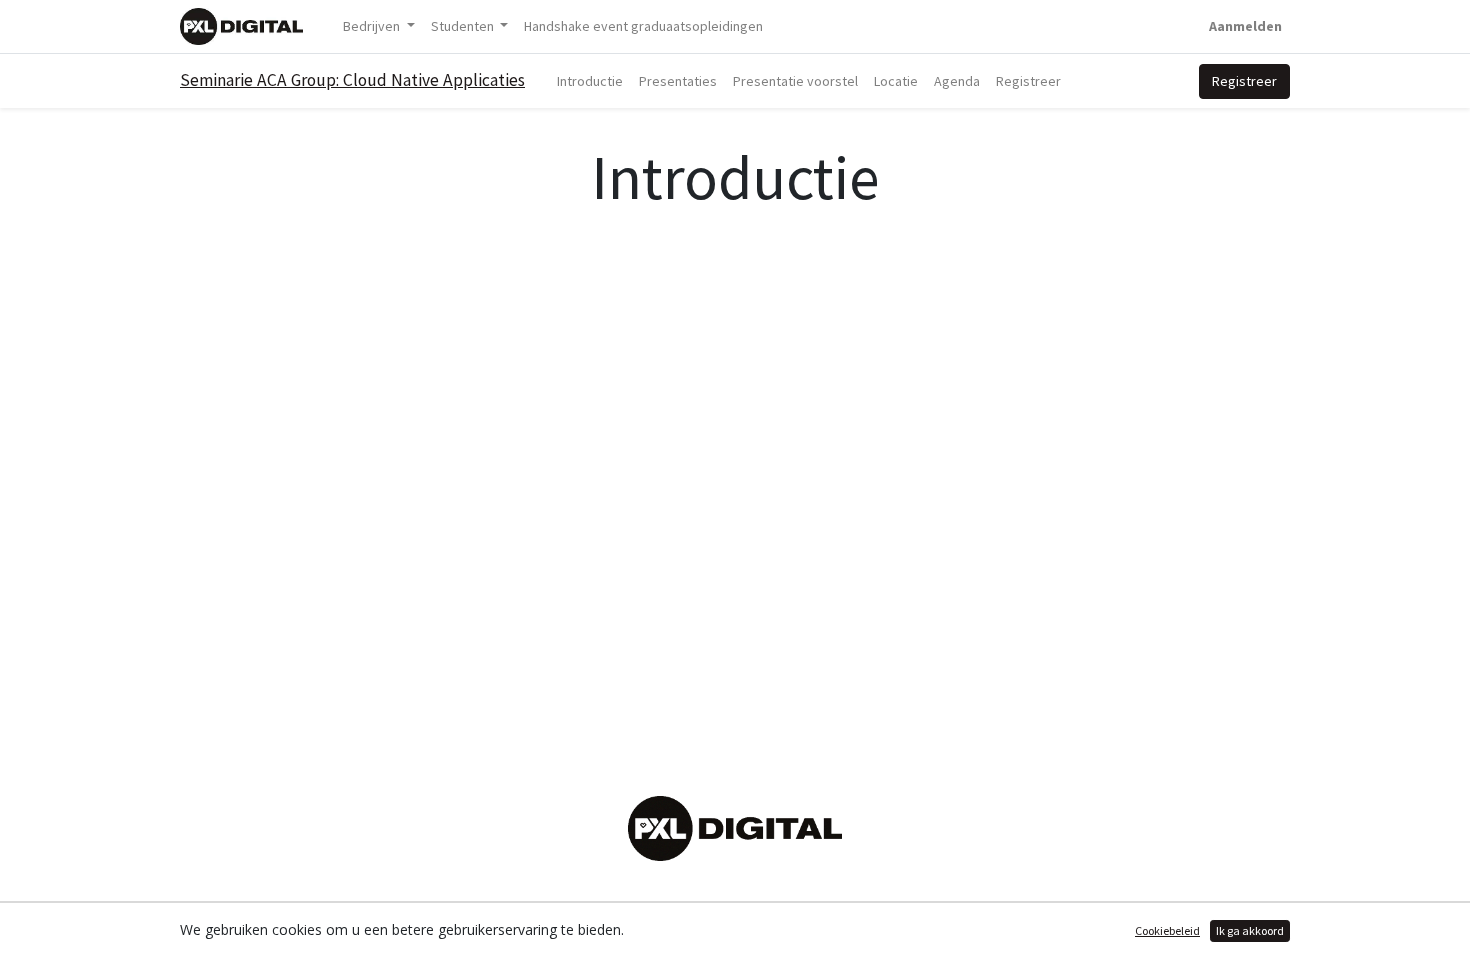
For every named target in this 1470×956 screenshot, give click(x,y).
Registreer (1244, 81)
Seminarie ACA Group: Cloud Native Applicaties (352, 80)
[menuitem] (643, 26)
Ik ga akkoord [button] (1250, 930)
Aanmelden (1245, 26)
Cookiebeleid (1167, 930)
